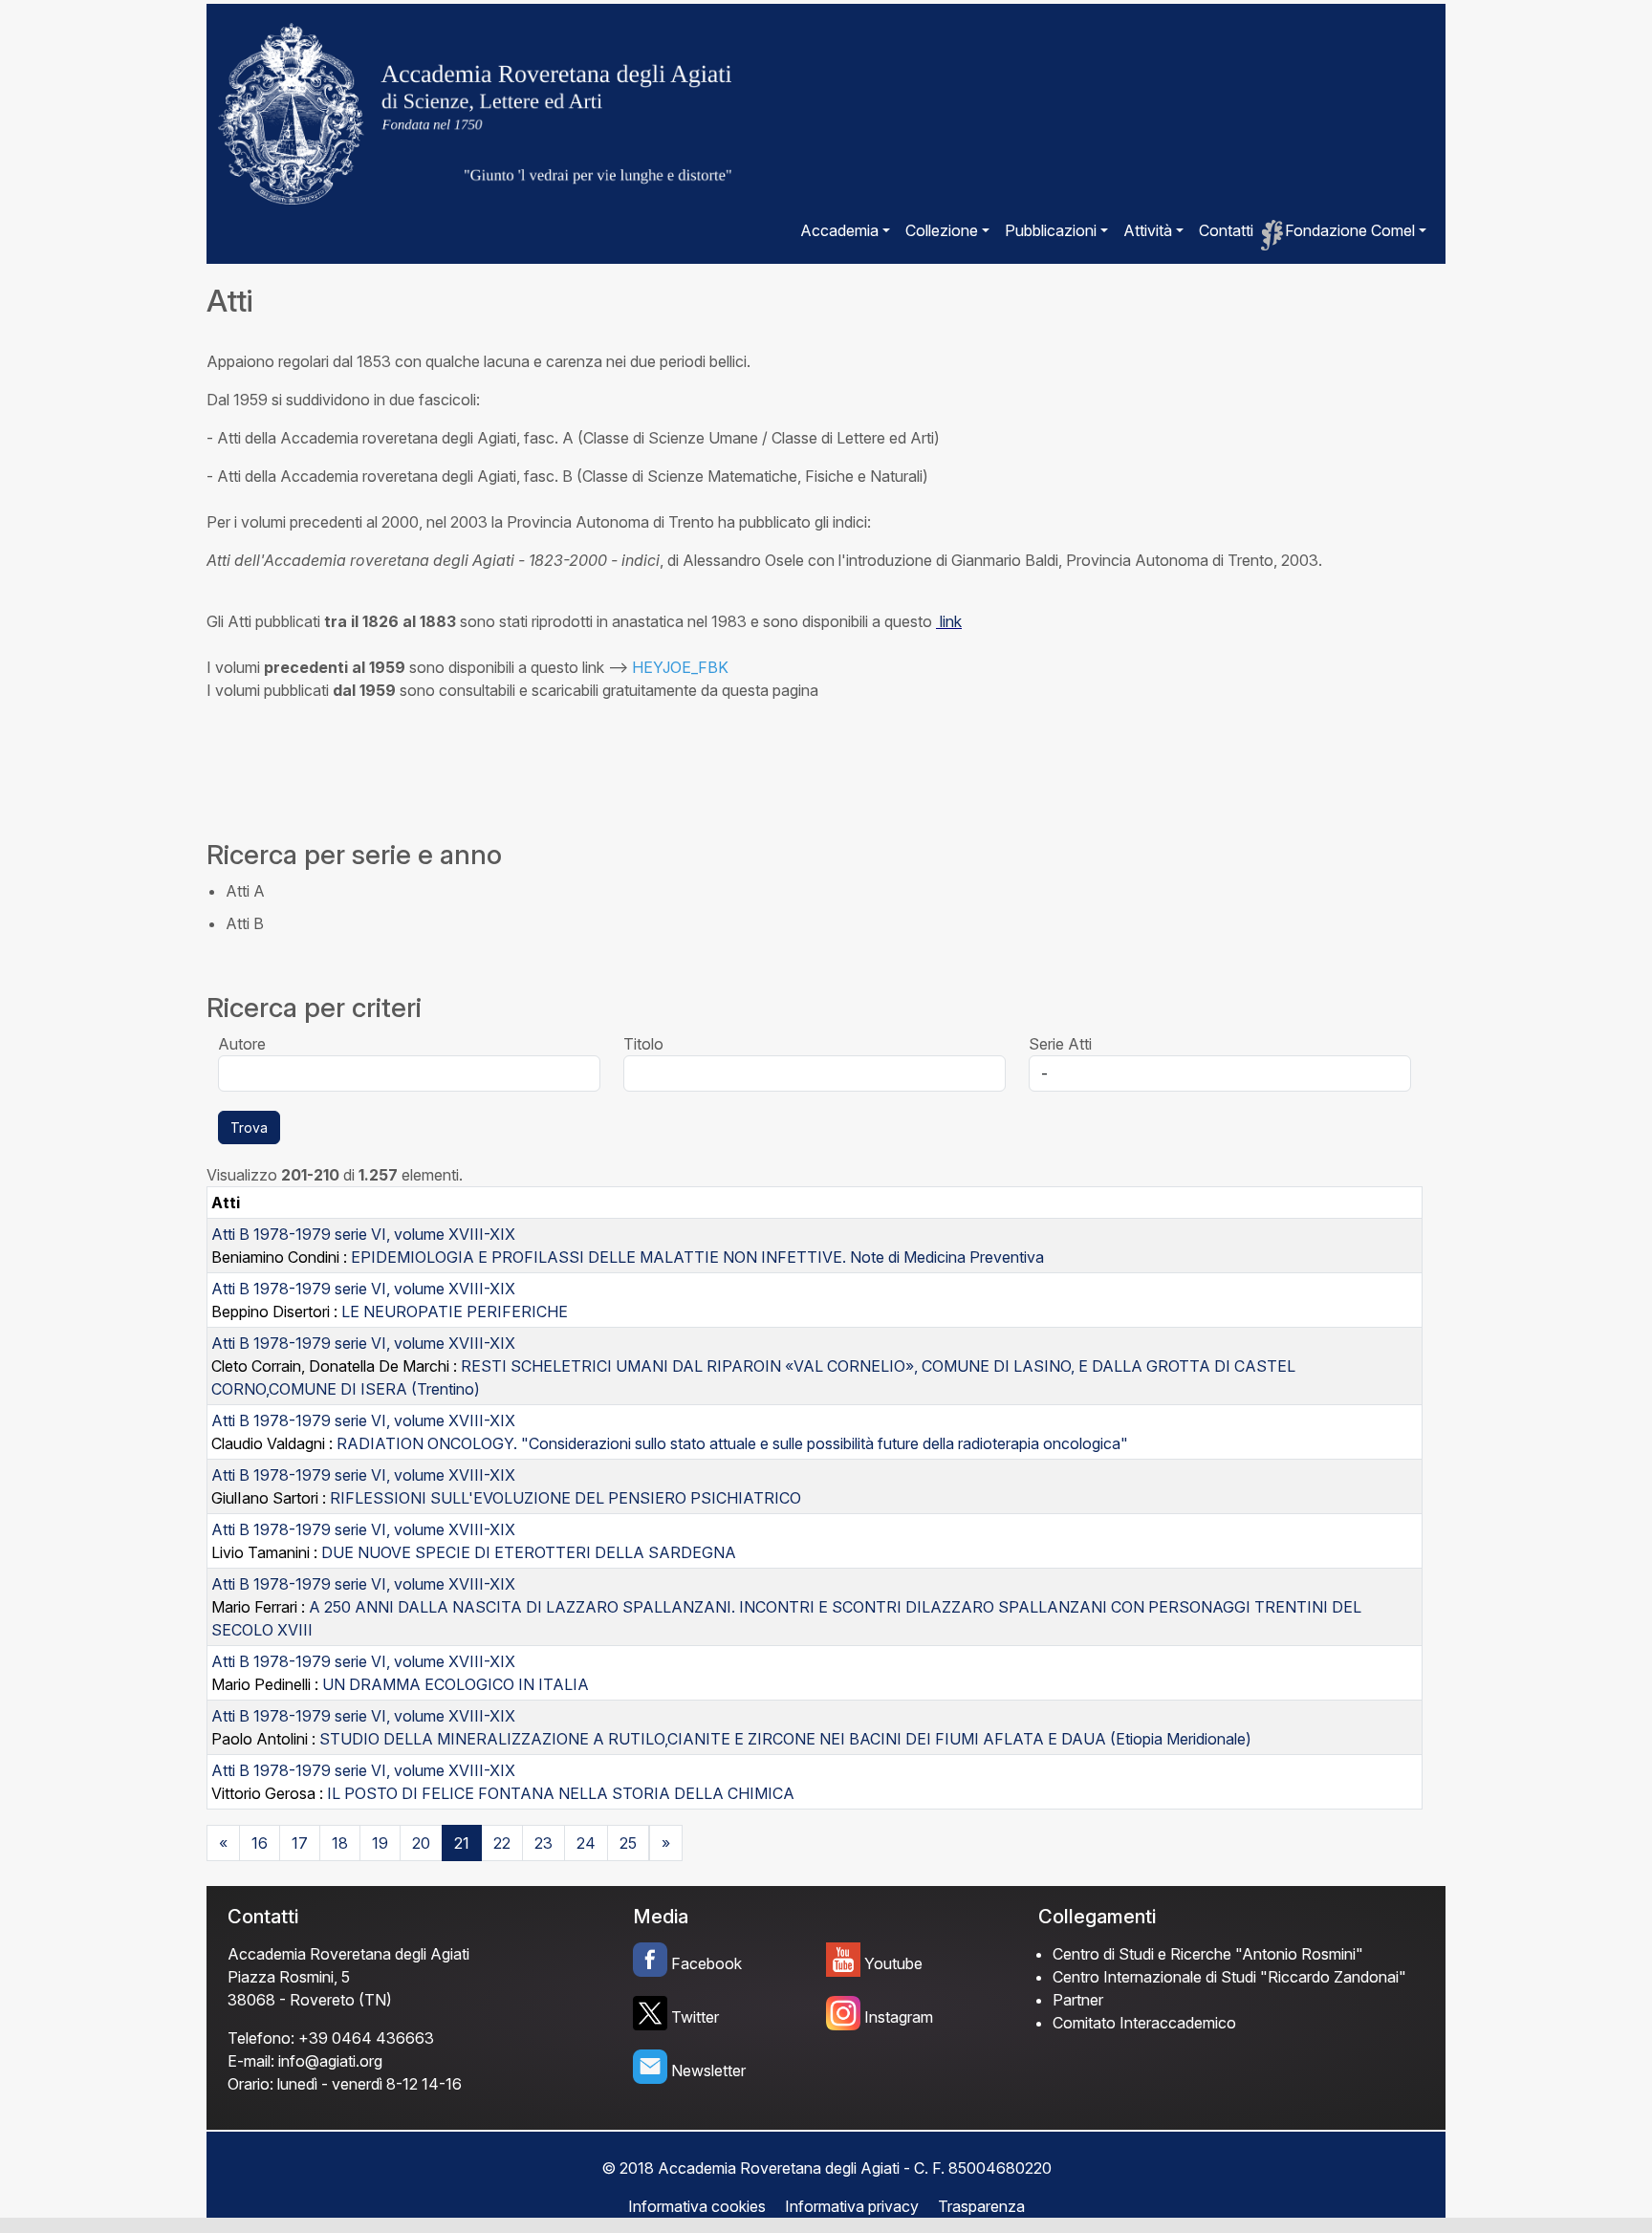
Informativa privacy (852, 2206)
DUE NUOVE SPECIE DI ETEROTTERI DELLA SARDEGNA (529, 1552)
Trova (249, 1127)
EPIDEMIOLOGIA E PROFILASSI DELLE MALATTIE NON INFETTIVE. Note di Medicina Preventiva (697, 1257)
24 (586, 1843)
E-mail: (251, 2061)
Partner (1078, 2000)
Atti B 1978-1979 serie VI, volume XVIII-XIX (363, 1234)
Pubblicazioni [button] (1051, 230)
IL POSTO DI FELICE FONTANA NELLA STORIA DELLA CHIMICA (561, 1793)
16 (260, 1843)
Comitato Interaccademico (1144, 2023)
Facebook (706, 1963)
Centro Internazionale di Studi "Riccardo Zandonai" (1229, 1977)
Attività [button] (1148, 230)
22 (502, 1843)
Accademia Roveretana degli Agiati (348, 1954)
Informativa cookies (697, 2206)
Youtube (893, 1963)
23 (543, 1843)
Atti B (245, 923)
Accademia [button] (839, 230)
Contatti (1226, 230)
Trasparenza (981, 2206)
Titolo (643, 1044)
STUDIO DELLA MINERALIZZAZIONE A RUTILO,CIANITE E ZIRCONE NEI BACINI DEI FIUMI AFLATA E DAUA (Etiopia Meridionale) (785, 1739)
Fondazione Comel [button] (1350, 230)
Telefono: (261, 2038)
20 (421, 1843)
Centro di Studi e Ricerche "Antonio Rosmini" (1208, 1954)
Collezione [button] (942, 230)
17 (300, 1843)
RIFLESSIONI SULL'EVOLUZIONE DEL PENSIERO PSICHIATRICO (565, 1498)
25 (628, 1843)
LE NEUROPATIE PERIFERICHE (455, 1312)
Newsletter (708, 2070)
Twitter (695, 2017)
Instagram (899, 2017)
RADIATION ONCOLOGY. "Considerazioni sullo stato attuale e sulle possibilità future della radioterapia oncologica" (732, 1443)
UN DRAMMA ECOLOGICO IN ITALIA (456, 1684)
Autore (242, 1044)
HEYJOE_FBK (680, 667)
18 (340, 1843)
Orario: (250, 2084)
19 (380, 1843)
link (949, 621)
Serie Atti (1060, 1044)
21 (462, 1843)
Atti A (245, 891)
